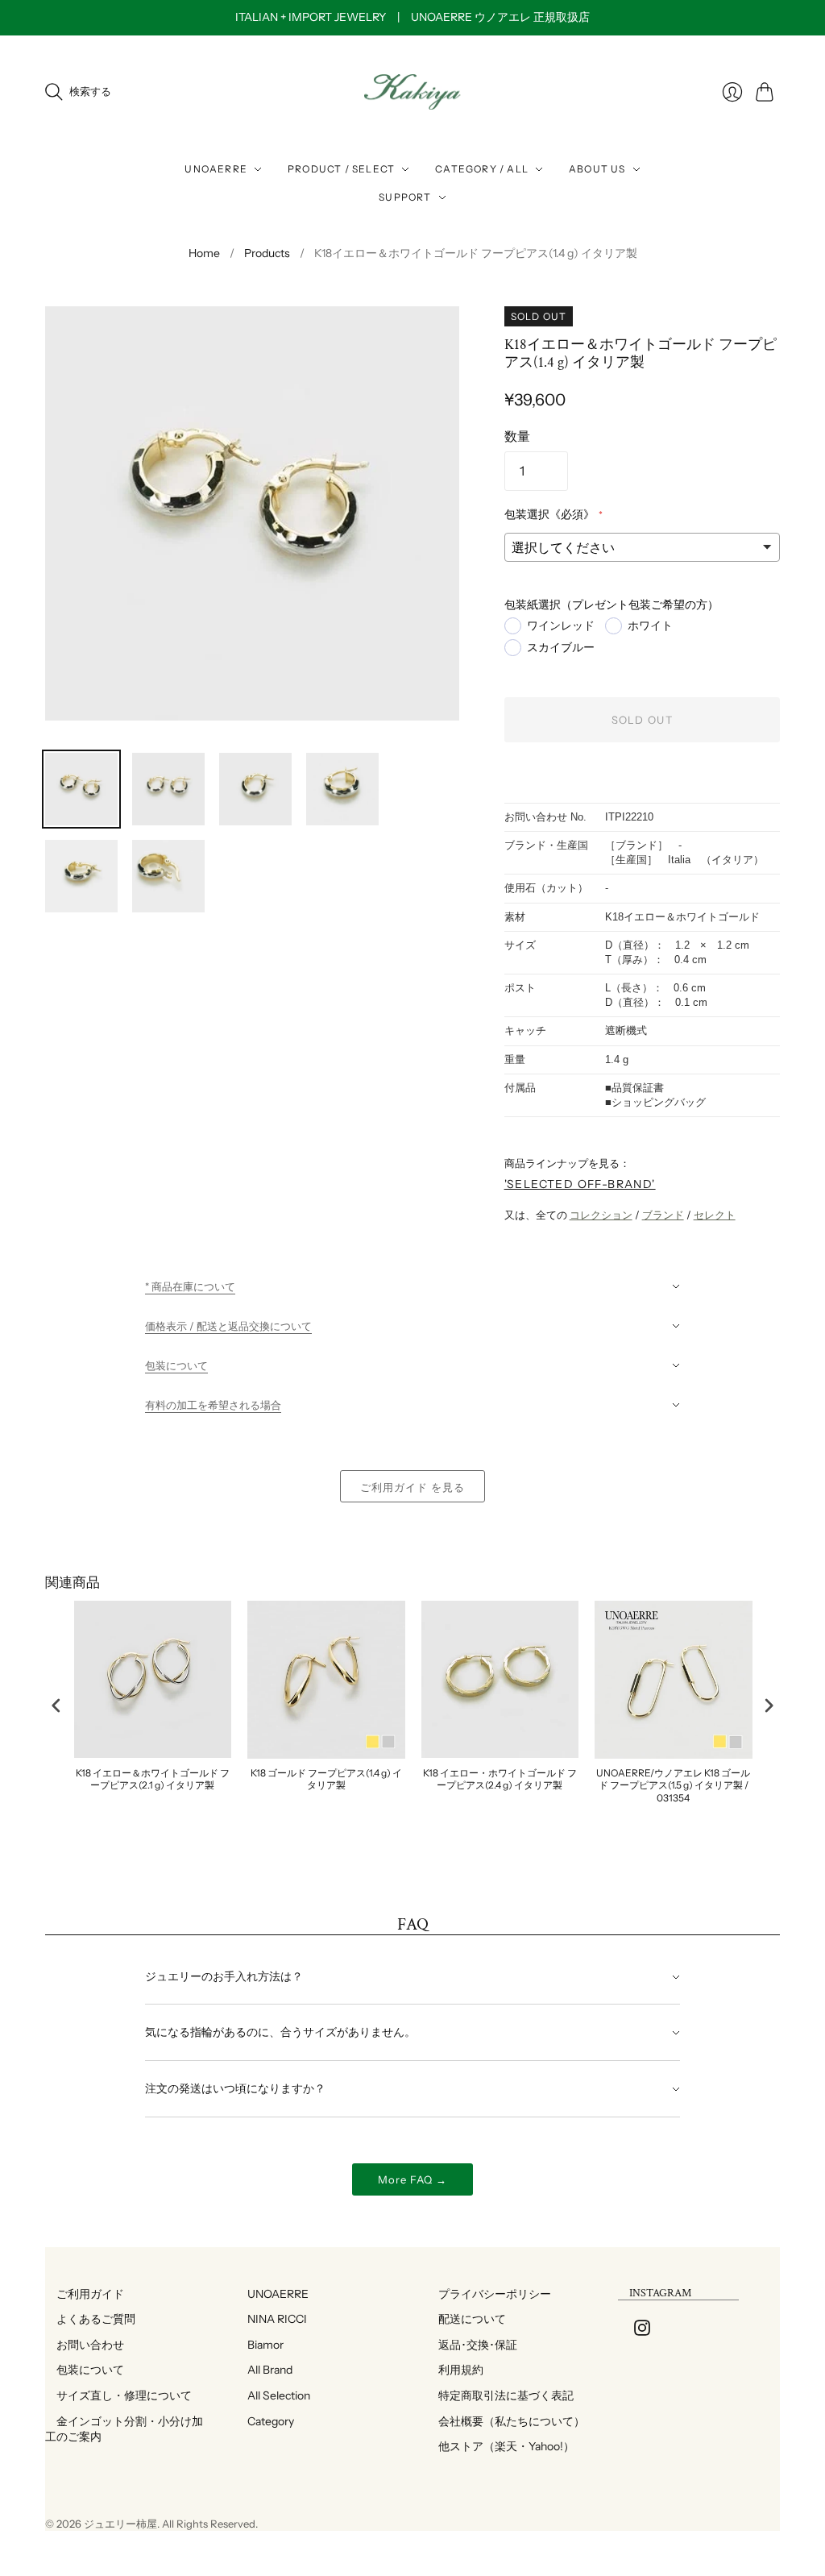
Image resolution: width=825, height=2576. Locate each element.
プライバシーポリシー (489, 2294)
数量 (517, 436)
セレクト (715, 1215)
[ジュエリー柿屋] (412, 92)
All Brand (264, 2370)
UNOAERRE (216, 169)
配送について (466, 2319)
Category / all (482, 169)
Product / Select (341, 169)
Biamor (260, 2345)
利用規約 (455, 2370)
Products (267, 253)
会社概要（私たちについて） (506, 2421)
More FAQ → (412, 2179)
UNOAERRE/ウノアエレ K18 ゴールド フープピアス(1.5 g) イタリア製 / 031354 (673, 1785)
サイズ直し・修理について (118, 2395)
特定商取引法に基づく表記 (500, 2395)
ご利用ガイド (85, 2294)
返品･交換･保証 (472, 2345)
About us (597, 169)
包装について (85, 2370)
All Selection (273, 2395)
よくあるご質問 (90, 2319)
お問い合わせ (85, 2345)
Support (405, 197)
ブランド (663, 1215)
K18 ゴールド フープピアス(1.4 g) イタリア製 (326, 1779)
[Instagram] (642, 2331)
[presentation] (56, 1706)
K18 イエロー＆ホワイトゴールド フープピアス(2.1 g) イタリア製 (153, 1779)
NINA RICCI (272, 2319)
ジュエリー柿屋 (120, 2524)
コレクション (601, 1215)
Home (204, 253)
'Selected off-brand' (580, 1184)
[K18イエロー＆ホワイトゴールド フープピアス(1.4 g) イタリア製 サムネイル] (81, 789)
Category (265, 2421)
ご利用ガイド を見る (412, 1487)
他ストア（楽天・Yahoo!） (501, 2446)
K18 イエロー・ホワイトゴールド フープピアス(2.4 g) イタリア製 (500, 1779)
